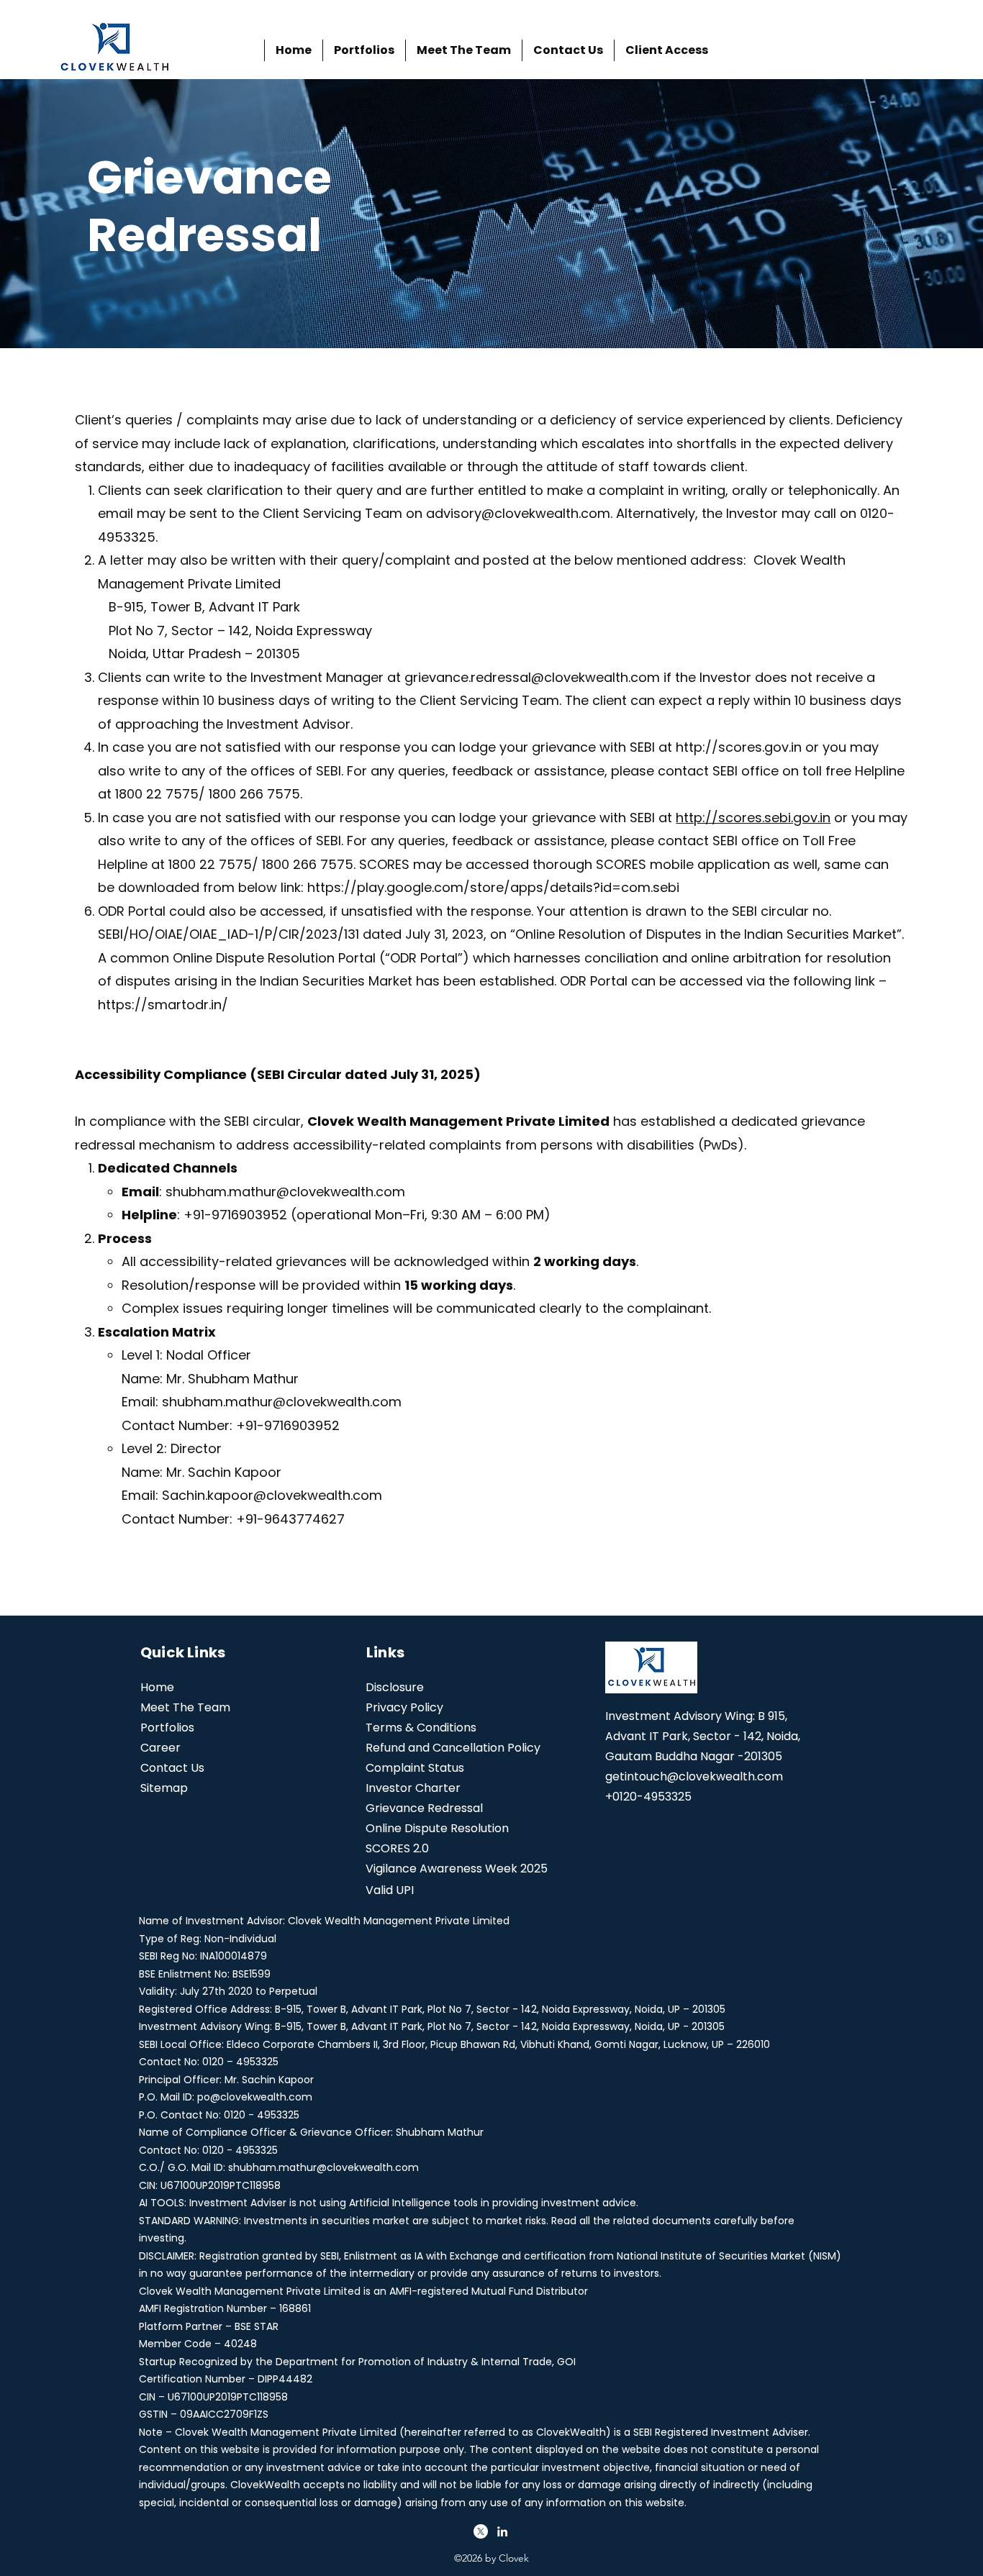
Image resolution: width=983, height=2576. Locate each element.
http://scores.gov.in (739, 747)
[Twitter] (481, 2531)
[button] (666, 50)
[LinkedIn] (502, 2531)
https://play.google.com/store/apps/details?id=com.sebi (493, 887)
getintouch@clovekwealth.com (694, 1776)
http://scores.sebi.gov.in (753, 818)
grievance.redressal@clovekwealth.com (532, 677)
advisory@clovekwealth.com (518, 513)
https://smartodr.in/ (163, 1005)
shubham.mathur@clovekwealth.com (285, 1192)
